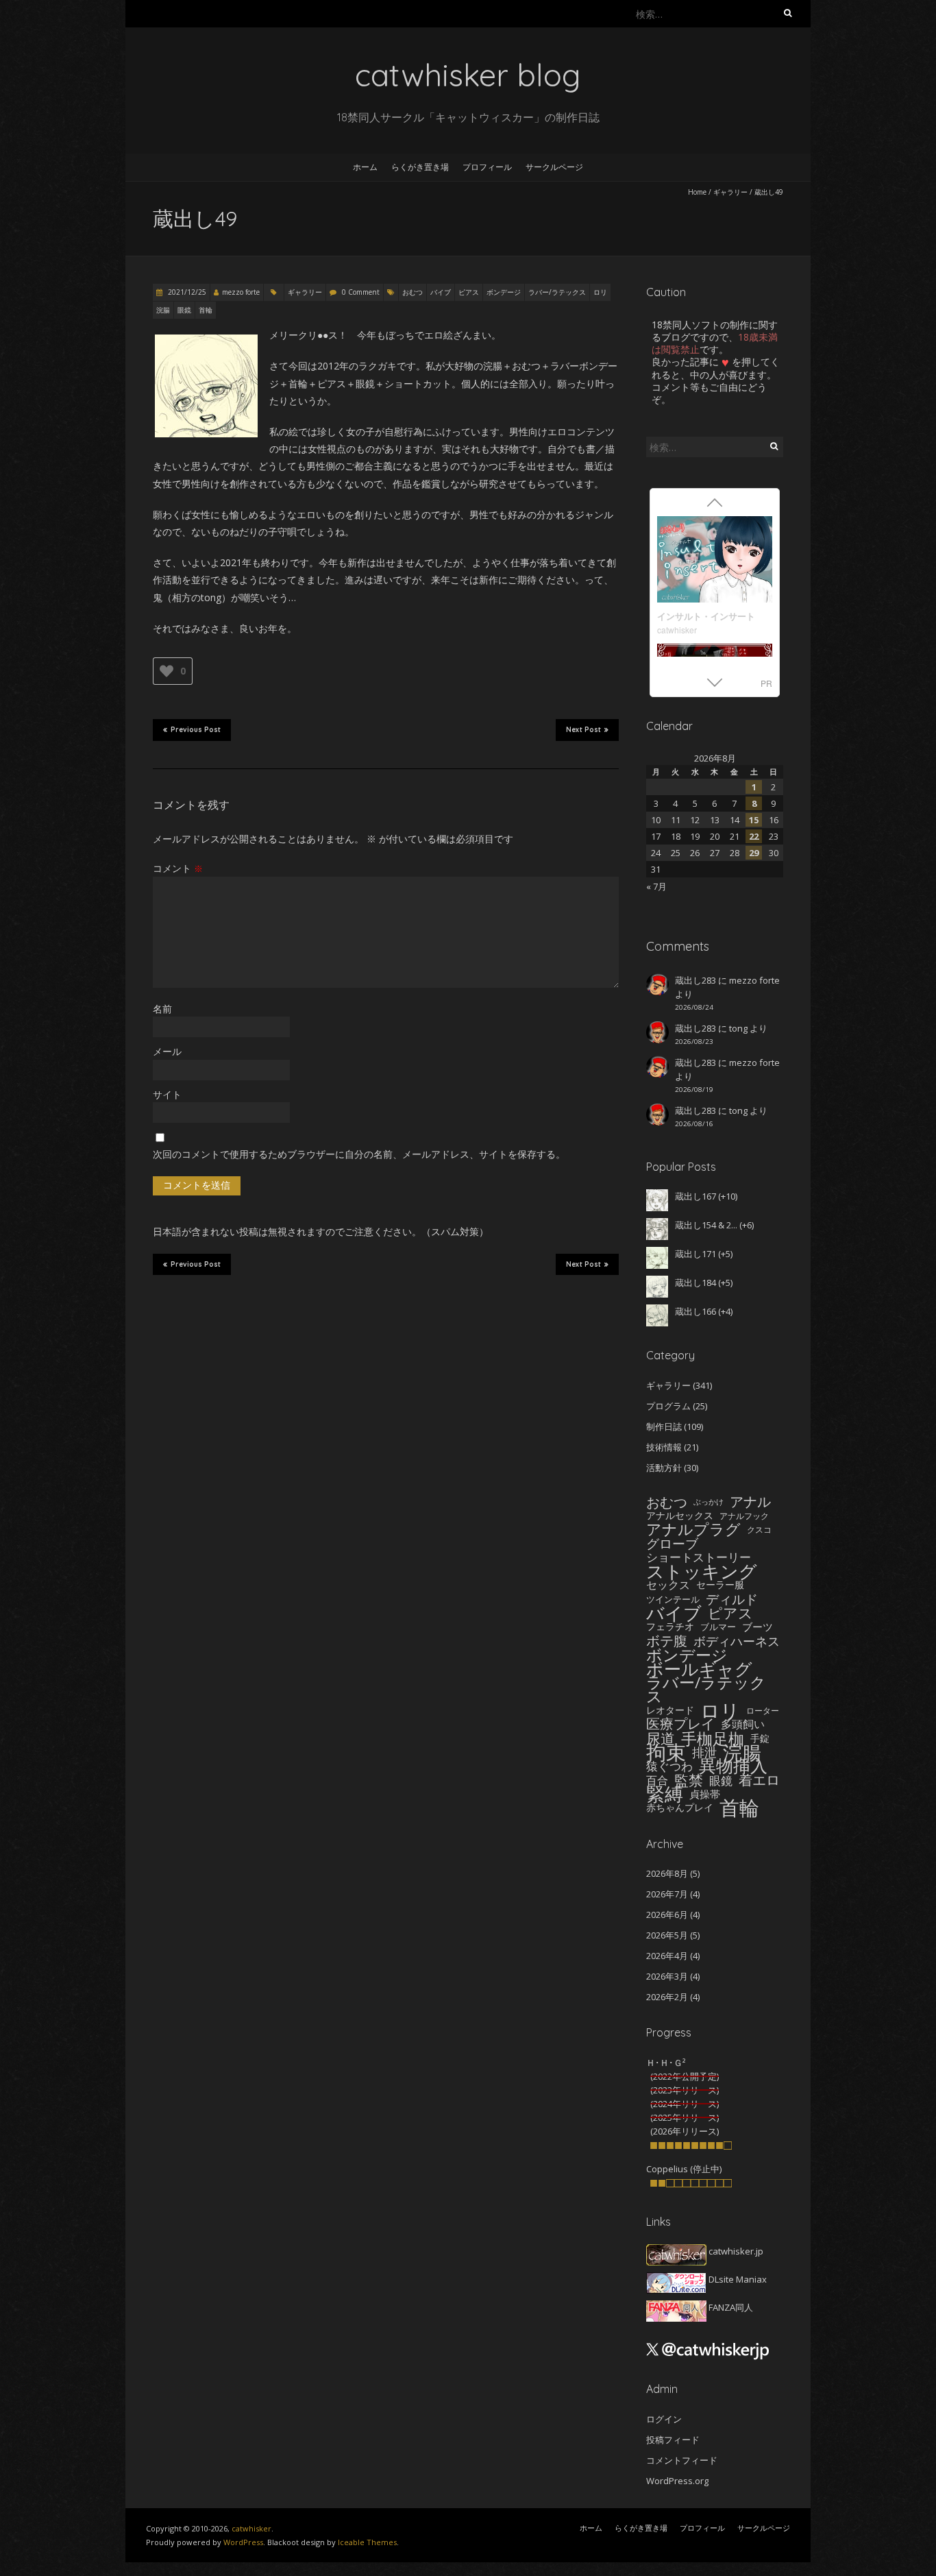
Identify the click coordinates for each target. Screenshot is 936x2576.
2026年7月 (667, 1894)
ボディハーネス (737, 1641)
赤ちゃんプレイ (680, 1807)
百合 (657, 1780)
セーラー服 (720, 1584)
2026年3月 (667, 1976)
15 (754, 820)
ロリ (600, 292)
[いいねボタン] (167, 671)
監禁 (689, 1780)
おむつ (412, 292)
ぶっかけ (709, 1502)
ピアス (469, 292)
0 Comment (361, 292)
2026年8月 (667, 1873)
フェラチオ (670, 1626)
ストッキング (702, 1571)
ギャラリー (730, 192)
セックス (668, 1585)
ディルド (732, 1599)
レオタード (670, 1710)
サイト (167, 1094)
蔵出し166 (695, 1311)
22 (754, 836)
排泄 (704, 1752)
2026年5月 (667, 1935)
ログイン (664, 2419)
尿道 (661, 1738)
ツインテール (673, 1599)
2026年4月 (667, 1956)
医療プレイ (680, 1724)
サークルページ (554, 167)
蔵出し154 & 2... (706, 1225)
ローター (763, 1710)
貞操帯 (705, 1794)
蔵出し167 (695, 1196)
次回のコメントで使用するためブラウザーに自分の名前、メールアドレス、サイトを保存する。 (359, 1154)
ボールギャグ (699, 1668)
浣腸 (163, 310)
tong (738, 1028)
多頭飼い (743, 1724)
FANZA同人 (730, 2307)
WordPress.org (677, 2481)
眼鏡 (184, 310)
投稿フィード (673, 2440)
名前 (162, 1009)
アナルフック (744, 1516)
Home (697, 192)
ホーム (365, 167)
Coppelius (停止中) (684, 2169)
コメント (178, 868)
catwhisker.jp (735, 2251)
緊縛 (665, 1794)
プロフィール (487, 167)
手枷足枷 (713, 1738)
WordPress (243, 2542)
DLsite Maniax (737, 2279)
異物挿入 (733, 1766)
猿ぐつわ (669, 1766)
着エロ (759, 1780)
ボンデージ (504, 292)
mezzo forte (241, 292)
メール (167, 1051)
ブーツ (758, 1627)
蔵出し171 (695, 1254)
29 (754, 853)
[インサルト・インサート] (715, 561)
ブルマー (718, 1627)
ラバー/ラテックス (557, 292)
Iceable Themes (367, 2542)
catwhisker (677, 630)
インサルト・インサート (706, 616)
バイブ (441, 292)
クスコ (759, 1529)
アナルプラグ (693, 1529)
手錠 (760, 1738)
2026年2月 (667, 1997)
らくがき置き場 (420, 167)
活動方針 (664, 1468)
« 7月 (656, 886)
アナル (750, 1502)
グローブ (672, 1544)
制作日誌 (664, 1426)
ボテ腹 (667, 1641)
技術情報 (664, 1447)
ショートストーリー (699, 1557)
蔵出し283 (695, 980)
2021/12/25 (186, 292)
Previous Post (196, 730)
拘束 (666, 1752)
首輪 (206, 310)
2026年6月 (667, 1915)
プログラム (668, 1406)
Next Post (583, 730)
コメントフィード (682, 2460)
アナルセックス (680, 1515)
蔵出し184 (695, 1283)
